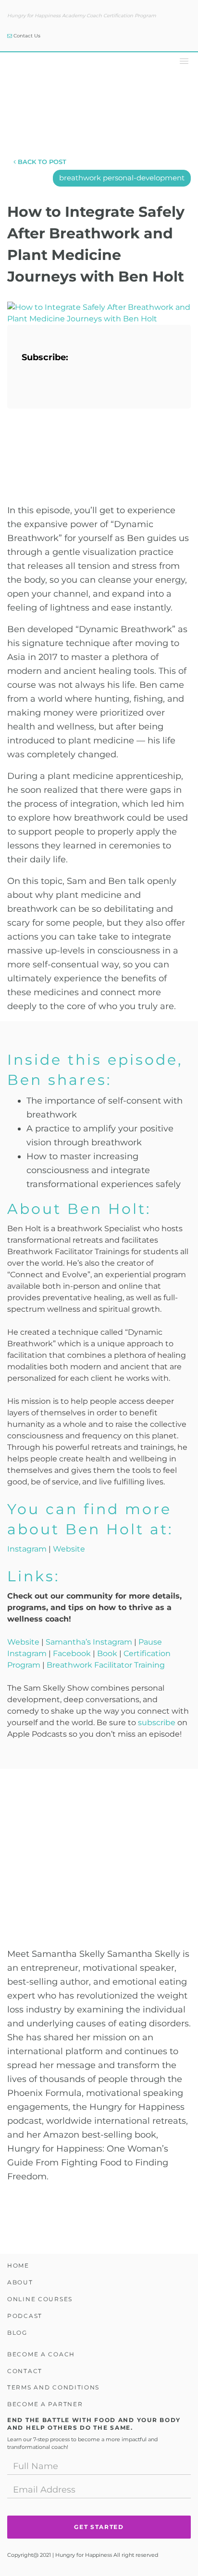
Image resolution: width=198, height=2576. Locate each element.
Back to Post (41, 162)
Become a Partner (45, 2404)
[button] (182, 60)
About (20, 2282)
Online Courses (40, 2299)
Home (18, 2265)
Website (69, 1549)
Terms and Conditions (53, 2387)
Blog (17, 2333)
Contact (25, 2371)
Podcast (25, 2316)
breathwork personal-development (122, 178)
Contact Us (26, 36)
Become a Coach (41, 2354)
